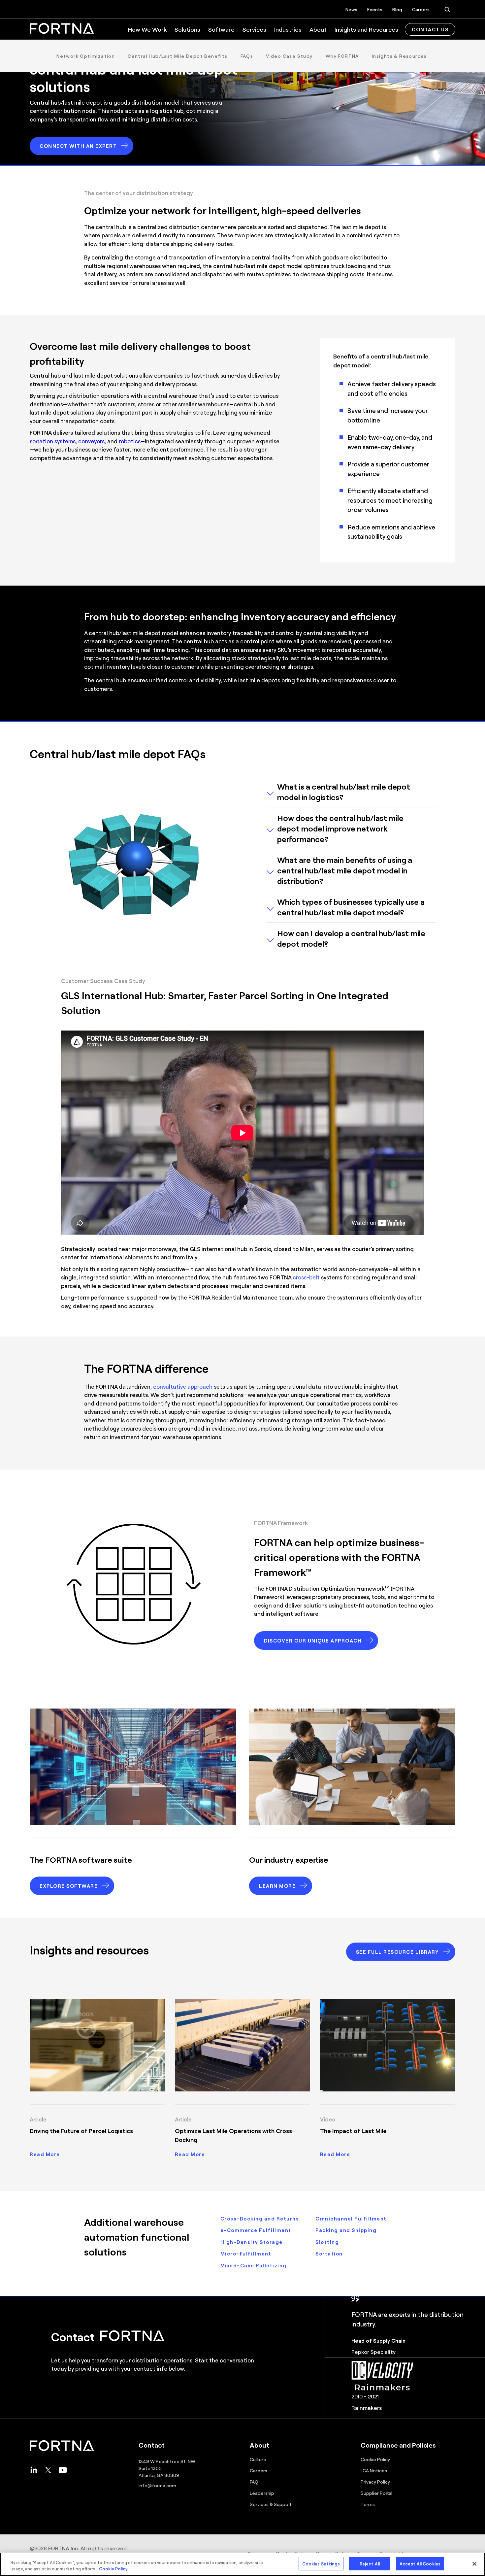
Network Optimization (86, 56)
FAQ (254, 2482)
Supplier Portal (376, 2493)
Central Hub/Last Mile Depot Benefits (178, 56)
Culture (258, 2459)
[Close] (474, 2564)
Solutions (187, 29)
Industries (288, 29)
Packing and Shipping (346, 2230)
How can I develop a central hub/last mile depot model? (351, 938)
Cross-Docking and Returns (260, 2219)
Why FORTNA (342, 56)
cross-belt (306, 1277)
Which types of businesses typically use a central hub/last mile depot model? (351, 907)
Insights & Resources (399, 56)
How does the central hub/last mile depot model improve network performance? (340, 828)
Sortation (329, 2254)
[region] (242, 2564)
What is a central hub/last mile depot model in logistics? (344, 792)
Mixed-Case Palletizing (254, 2265)
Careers (421, 9)
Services (254, 29)
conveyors (91, 441)
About (318, 29)
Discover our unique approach (313, 1641)
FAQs (247, 56)
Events (375, 9)
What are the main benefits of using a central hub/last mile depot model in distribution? (345, 870)
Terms (368, 2504)
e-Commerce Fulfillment (256, 2230)
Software (221, 29)
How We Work (147, 29)
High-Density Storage (252, 2242)
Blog (397, 9)
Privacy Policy (375, 2482)
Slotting (327, 2242)
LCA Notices (374, 2470)
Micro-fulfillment (246, 2254)
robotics (130, 441)
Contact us (430, 29)
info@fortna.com (157, 2485)
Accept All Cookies (420, 2564)
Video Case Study (289, 56)
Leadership (262, 2493)
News (351, 9)
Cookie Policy (375, 2459)
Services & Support (271, 2504)
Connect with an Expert (78, 146)
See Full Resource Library (398, 1952)
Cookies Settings (321, 2564)
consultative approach (183, 1386)
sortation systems (53, 441)
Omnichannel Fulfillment (351, 2219)
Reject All (370, 2564)
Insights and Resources (366, 29)
